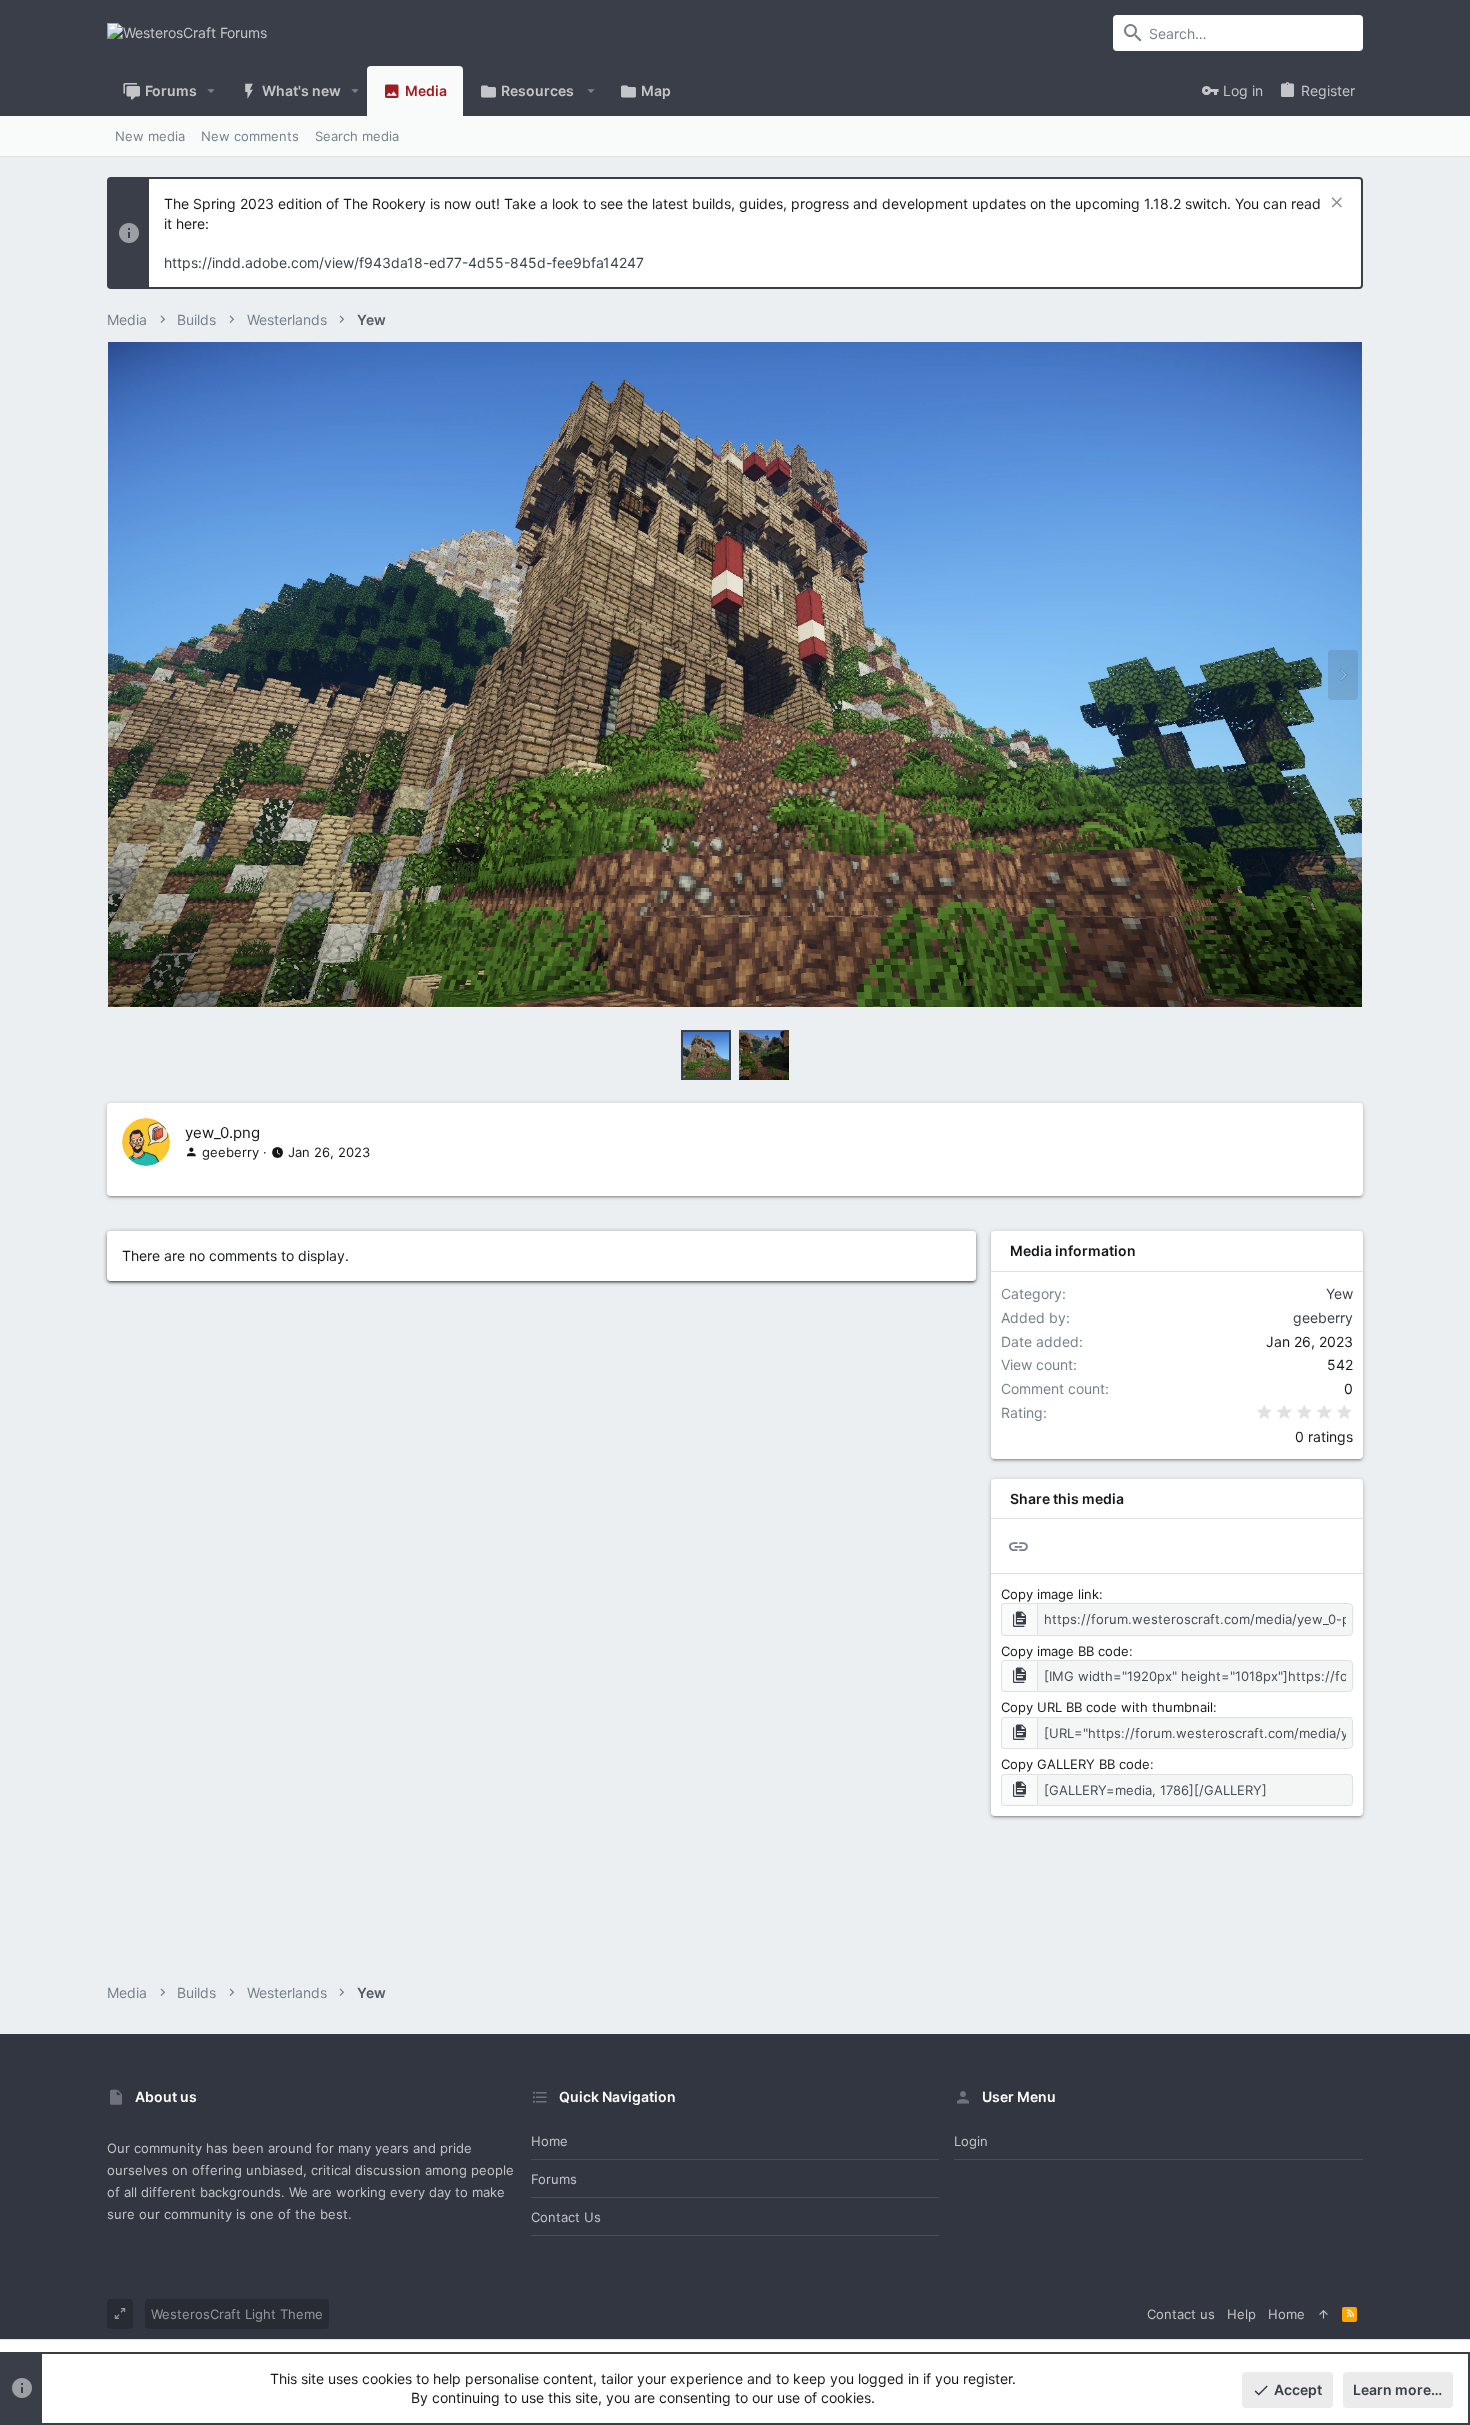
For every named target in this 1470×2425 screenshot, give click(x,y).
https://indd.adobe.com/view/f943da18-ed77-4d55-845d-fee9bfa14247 (404, 262)
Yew (1339, 1293)
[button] (211, 91)
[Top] (1323, 2314)
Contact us (566, 2217)
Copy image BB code (1065, 1651)
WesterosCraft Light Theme (237, 2314)
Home (549, 2141)
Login (971, 2141)
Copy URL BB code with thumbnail (1107, 1707)
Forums (554, 2179)
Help (1241, 2314)
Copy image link (1050, 1594)
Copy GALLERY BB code (1075, 1764)
